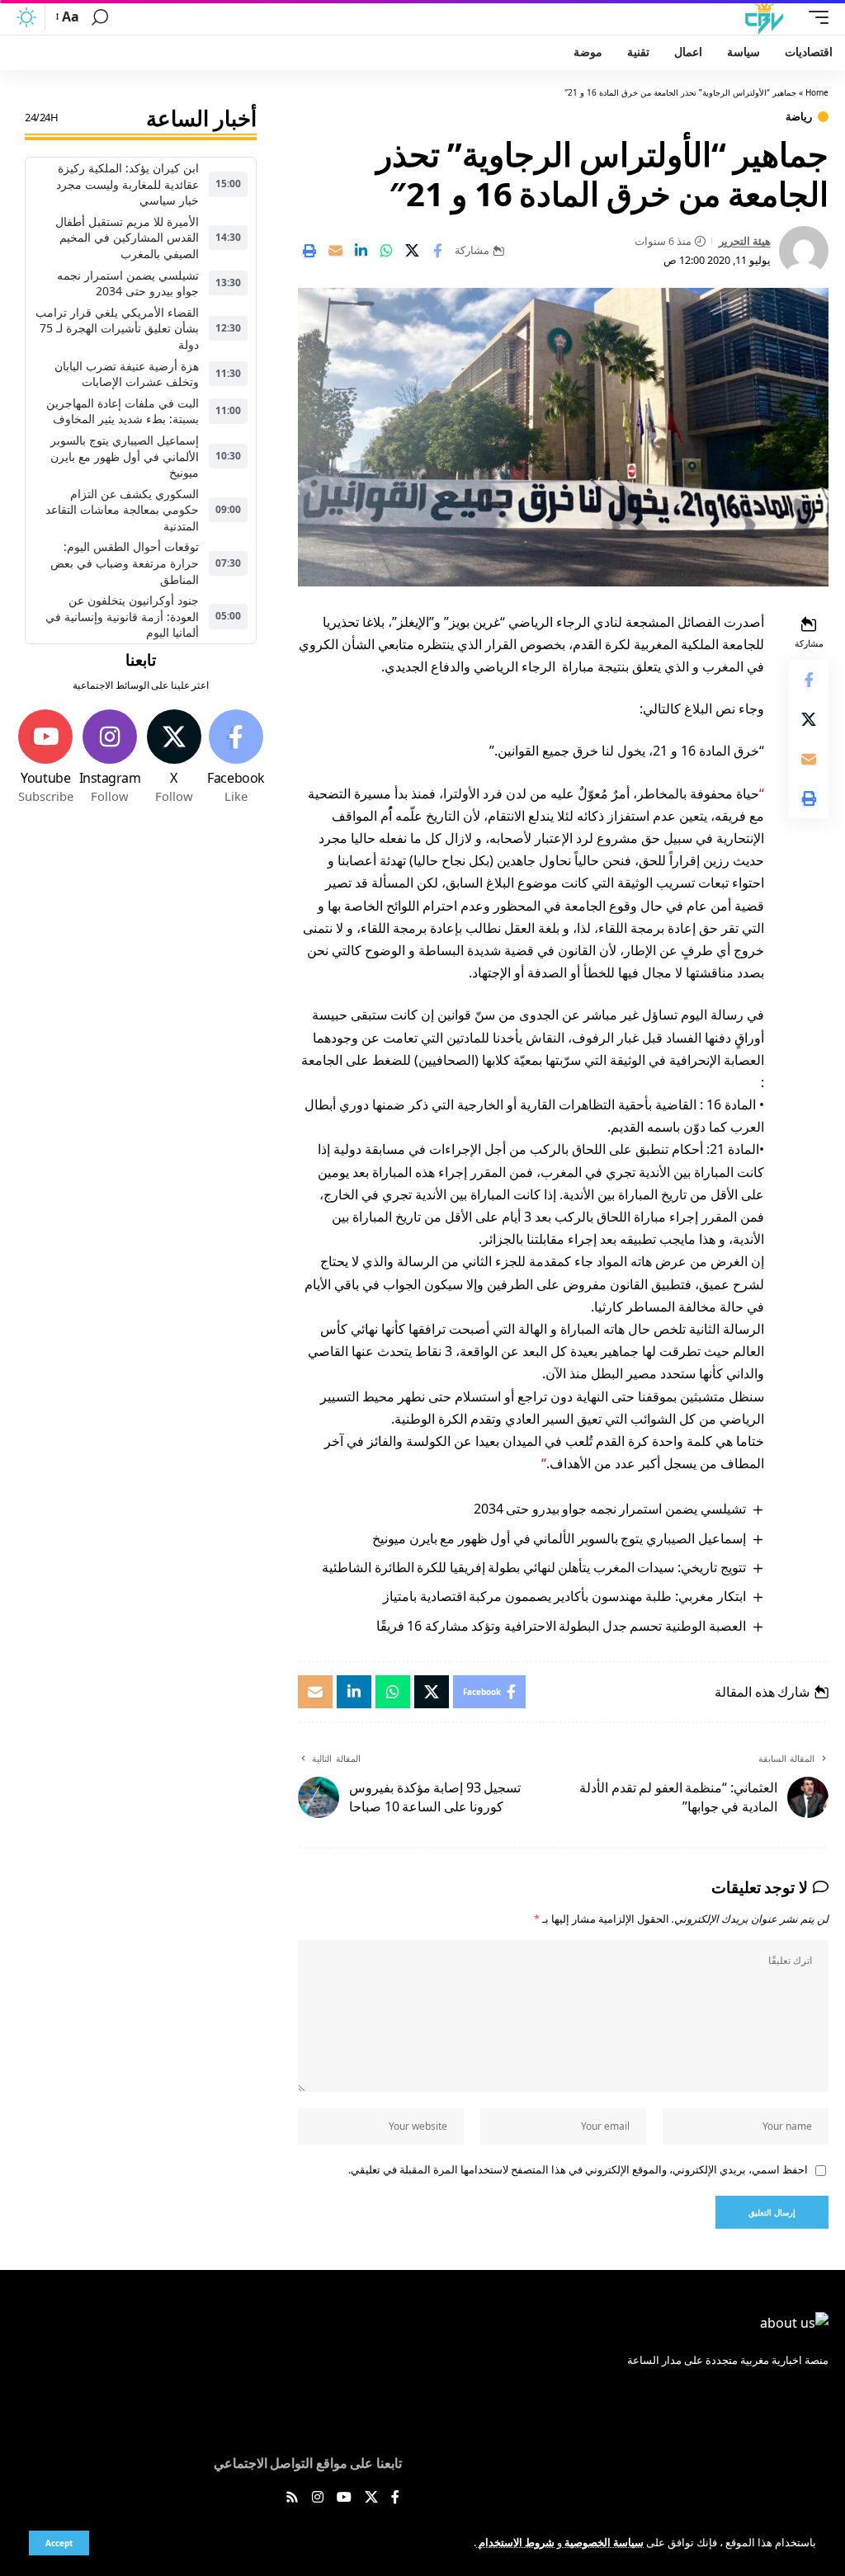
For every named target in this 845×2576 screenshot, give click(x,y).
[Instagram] (110, 757)
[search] (100, 17)
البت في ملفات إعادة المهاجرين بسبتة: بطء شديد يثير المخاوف (123, 411)
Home (817, 92)
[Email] (335, 251)
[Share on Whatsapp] (386, 251)
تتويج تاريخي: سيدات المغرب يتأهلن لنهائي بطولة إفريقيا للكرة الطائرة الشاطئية (533, 1567)
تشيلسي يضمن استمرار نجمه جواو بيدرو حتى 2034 (610, 1509)
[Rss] (292, 2498)
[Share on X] (412, 251)
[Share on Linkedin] (361, 251)
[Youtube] (46, 757)
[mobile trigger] (814, 17)
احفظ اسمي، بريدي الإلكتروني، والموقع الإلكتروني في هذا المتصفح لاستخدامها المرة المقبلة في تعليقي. (578, 2169)
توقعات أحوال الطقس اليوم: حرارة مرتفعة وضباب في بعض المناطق (125, 563)
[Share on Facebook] (437, 251)
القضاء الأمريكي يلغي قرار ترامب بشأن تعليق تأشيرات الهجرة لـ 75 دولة (117, 328)
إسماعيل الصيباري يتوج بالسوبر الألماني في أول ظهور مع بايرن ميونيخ (559, 1538)
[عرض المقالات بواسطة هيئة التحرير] (804, 251)
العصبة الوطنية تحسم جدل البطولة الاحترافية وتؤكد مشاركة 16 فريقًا (561, 1626)
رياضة (799, 117)
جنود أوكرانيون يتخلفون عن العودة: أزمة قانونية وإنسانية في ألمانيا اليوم (122, 616)
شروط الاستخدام (515, 2542)
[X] (173, 757)
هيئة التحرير (745, 241)
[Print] (309, 251)
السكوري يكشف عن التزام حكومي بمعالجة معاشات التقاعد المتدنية (122, 510)
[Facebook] (236, 757)
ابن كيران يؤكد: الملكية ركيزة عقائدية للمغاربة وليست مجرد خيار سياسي (127, 184)
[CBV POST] (764, 17)
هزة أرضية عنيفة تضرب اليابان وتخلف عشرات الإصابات (127, 374)
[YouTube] (344, 2498)
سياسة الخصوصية (603, 2542)
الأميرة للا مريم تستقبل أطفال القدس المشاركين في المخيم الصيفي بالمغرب (127, 238)
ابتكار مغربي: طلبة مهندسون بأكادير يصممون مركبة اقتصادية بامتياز (564, 1596)
